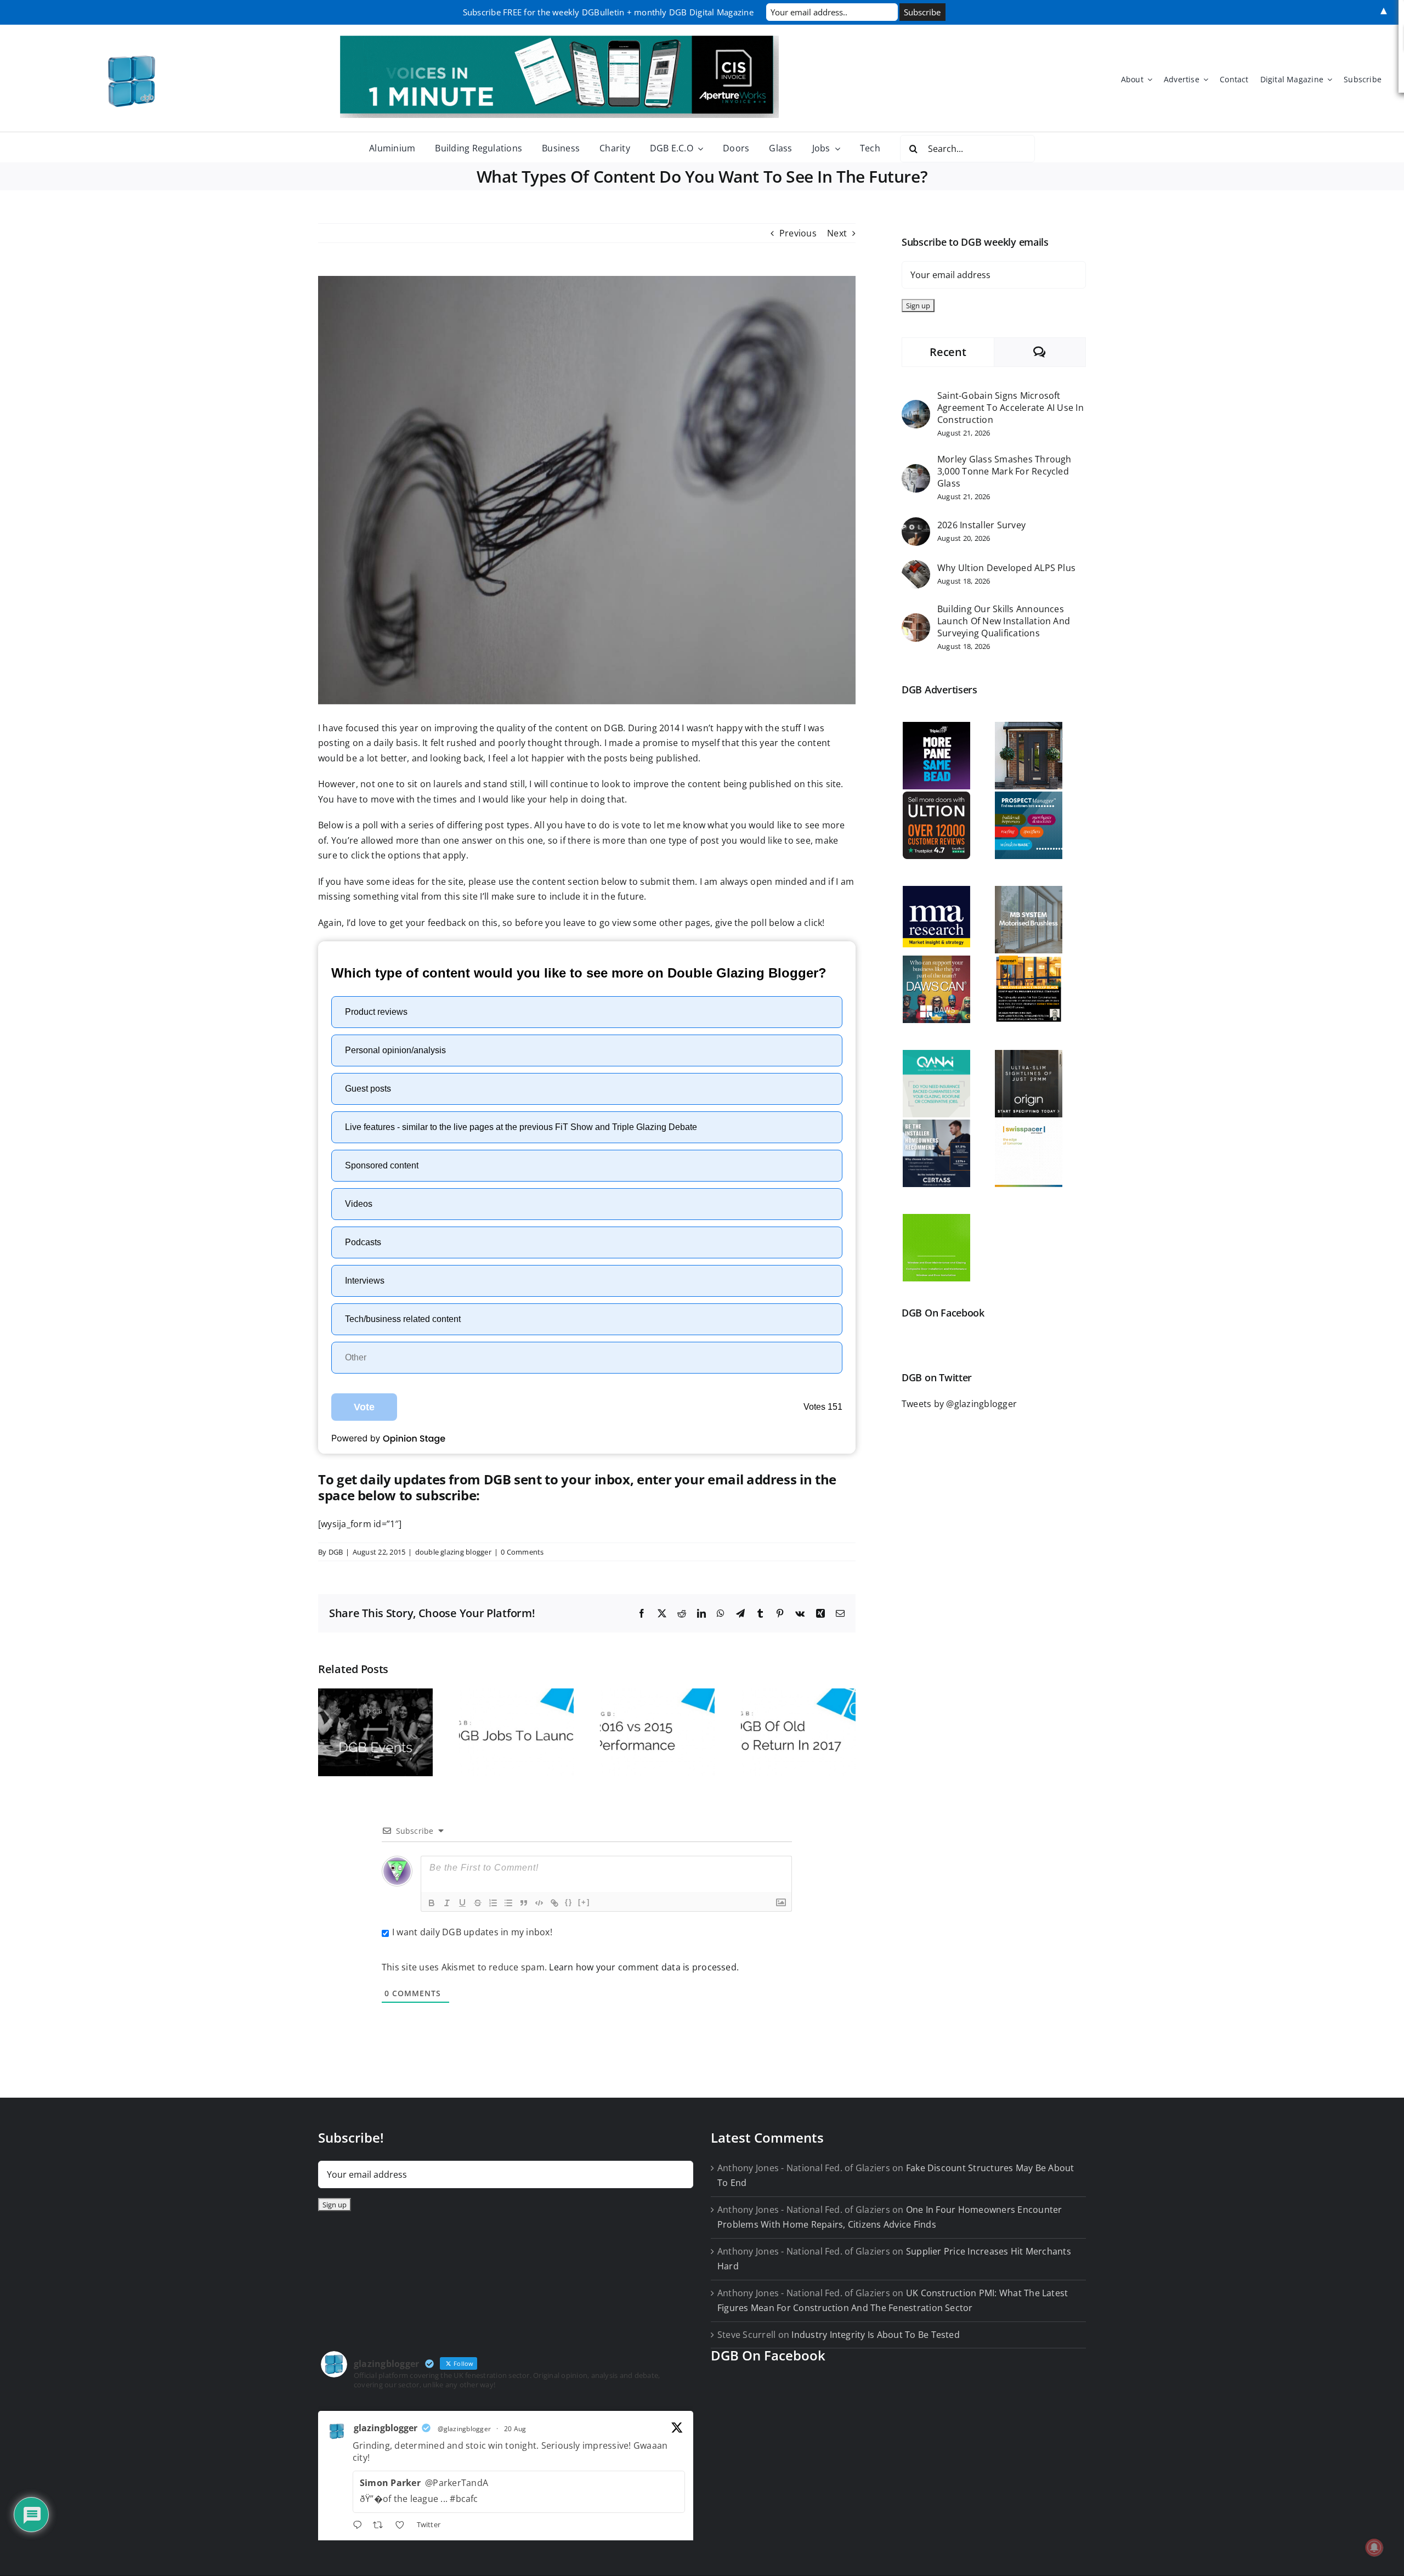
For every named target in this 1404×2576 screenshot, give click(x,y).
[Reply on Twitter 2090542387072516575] (360, 2526)
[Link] (554, 1903)
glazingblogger (386, 2428)
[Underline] (462, 1903)
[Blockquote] (524, 1903)
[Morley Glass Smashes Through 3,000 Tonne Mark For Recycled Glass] (916, 471)
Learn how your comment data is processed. (644, 1967)
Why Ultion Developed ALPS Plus (1006, 568)
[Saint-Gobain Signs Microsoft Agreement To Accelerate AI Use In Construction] (916, 407)
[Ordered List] (493, 1903)
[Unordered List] (508, 1903)
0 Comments (522, 1552)
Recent (948, 352)
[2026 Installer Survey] (916, 524)
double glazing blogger (453, 1552)
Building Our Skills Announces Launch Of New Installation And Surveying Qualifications (1004, 621)
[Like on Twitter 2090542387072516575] (403, 2526)
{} (569, 1902)
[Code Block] (539, 1903)
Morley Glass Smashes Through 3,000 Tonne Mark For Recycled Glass (1004, 471)
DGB (336, 1552)
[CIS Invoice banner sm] (559, 40)
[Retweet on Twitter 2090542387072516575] (381, 2526)
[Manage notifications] (1374, 2547)
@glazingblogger (465, 2429)
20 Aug (515, 2429)
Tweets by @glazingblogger (959, 1404)
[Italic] (447, 1903)
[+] (584, 1902)
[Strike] (478, 1903)
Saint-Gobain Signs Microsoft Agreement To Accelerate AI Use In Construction (1010, 408)
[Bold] (432, 1903)
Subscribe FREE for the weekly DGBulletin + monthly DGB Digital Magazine (608, 12)
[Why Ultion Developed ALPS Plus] (916, 567)
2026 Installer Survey (981, 525)
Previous (798, 233)
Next (837, 233)
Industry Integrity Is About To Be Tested (876, 2335)
